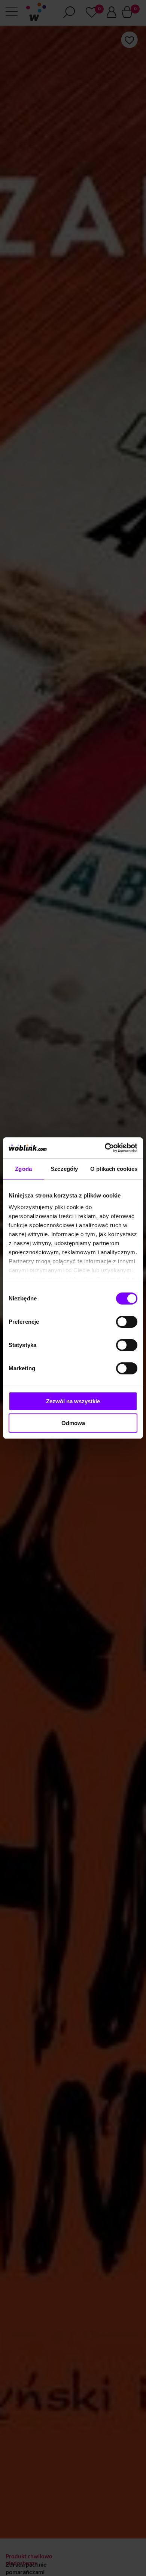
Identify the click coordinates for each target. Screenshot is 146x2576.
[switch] (127, 1322)
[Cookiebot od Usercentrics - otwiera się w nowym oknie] (105, 1148)
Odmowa (73, 1423)
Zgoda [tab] (23, 1169)
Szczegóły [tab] (64, 1169)
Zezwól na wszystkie (73, 1401)
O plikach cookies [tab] (114, 1169)
